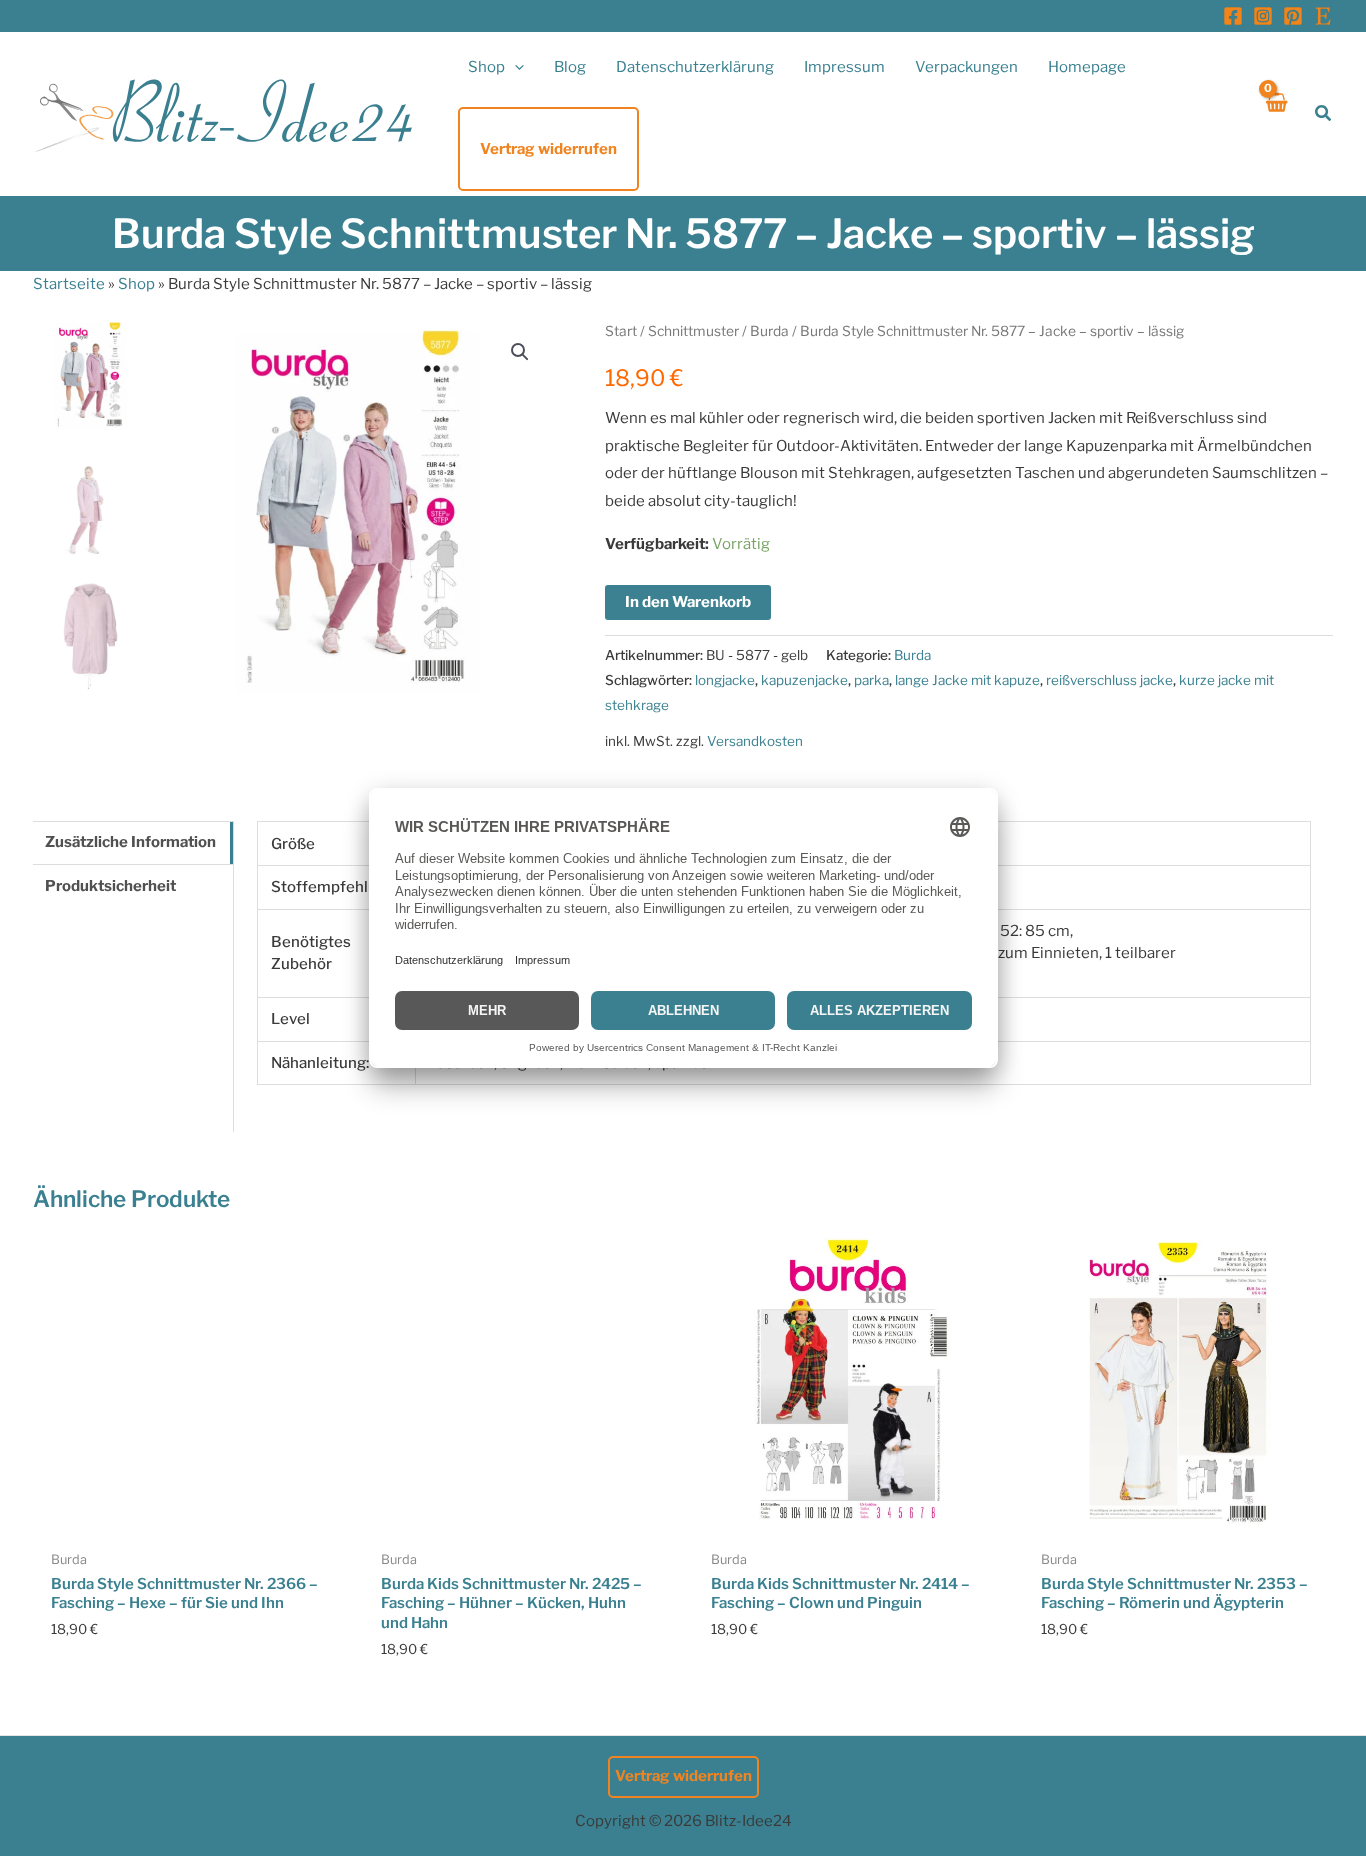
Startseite (69, 284)
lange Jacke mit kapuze (967, 680)
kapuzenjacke (804, 680)
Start (621, 331)
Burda (769, 331)
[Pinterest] (1293, 16)
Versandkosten (755, 741)
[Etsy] (1323, 16)
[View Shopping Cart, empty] (1275, 113)
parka (871, 680)
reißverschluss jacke (1109, 680)
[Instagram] (1263, 16)
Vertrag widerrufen (683, 1776)
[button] (514, 67)
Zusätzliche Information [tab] (130, 842)
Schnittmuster (693, 331)
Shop (136, 284)
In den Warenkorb (688, 602)
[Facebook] (1233, 16)
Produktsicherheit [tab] (110, 886)
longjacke (725, 680)
